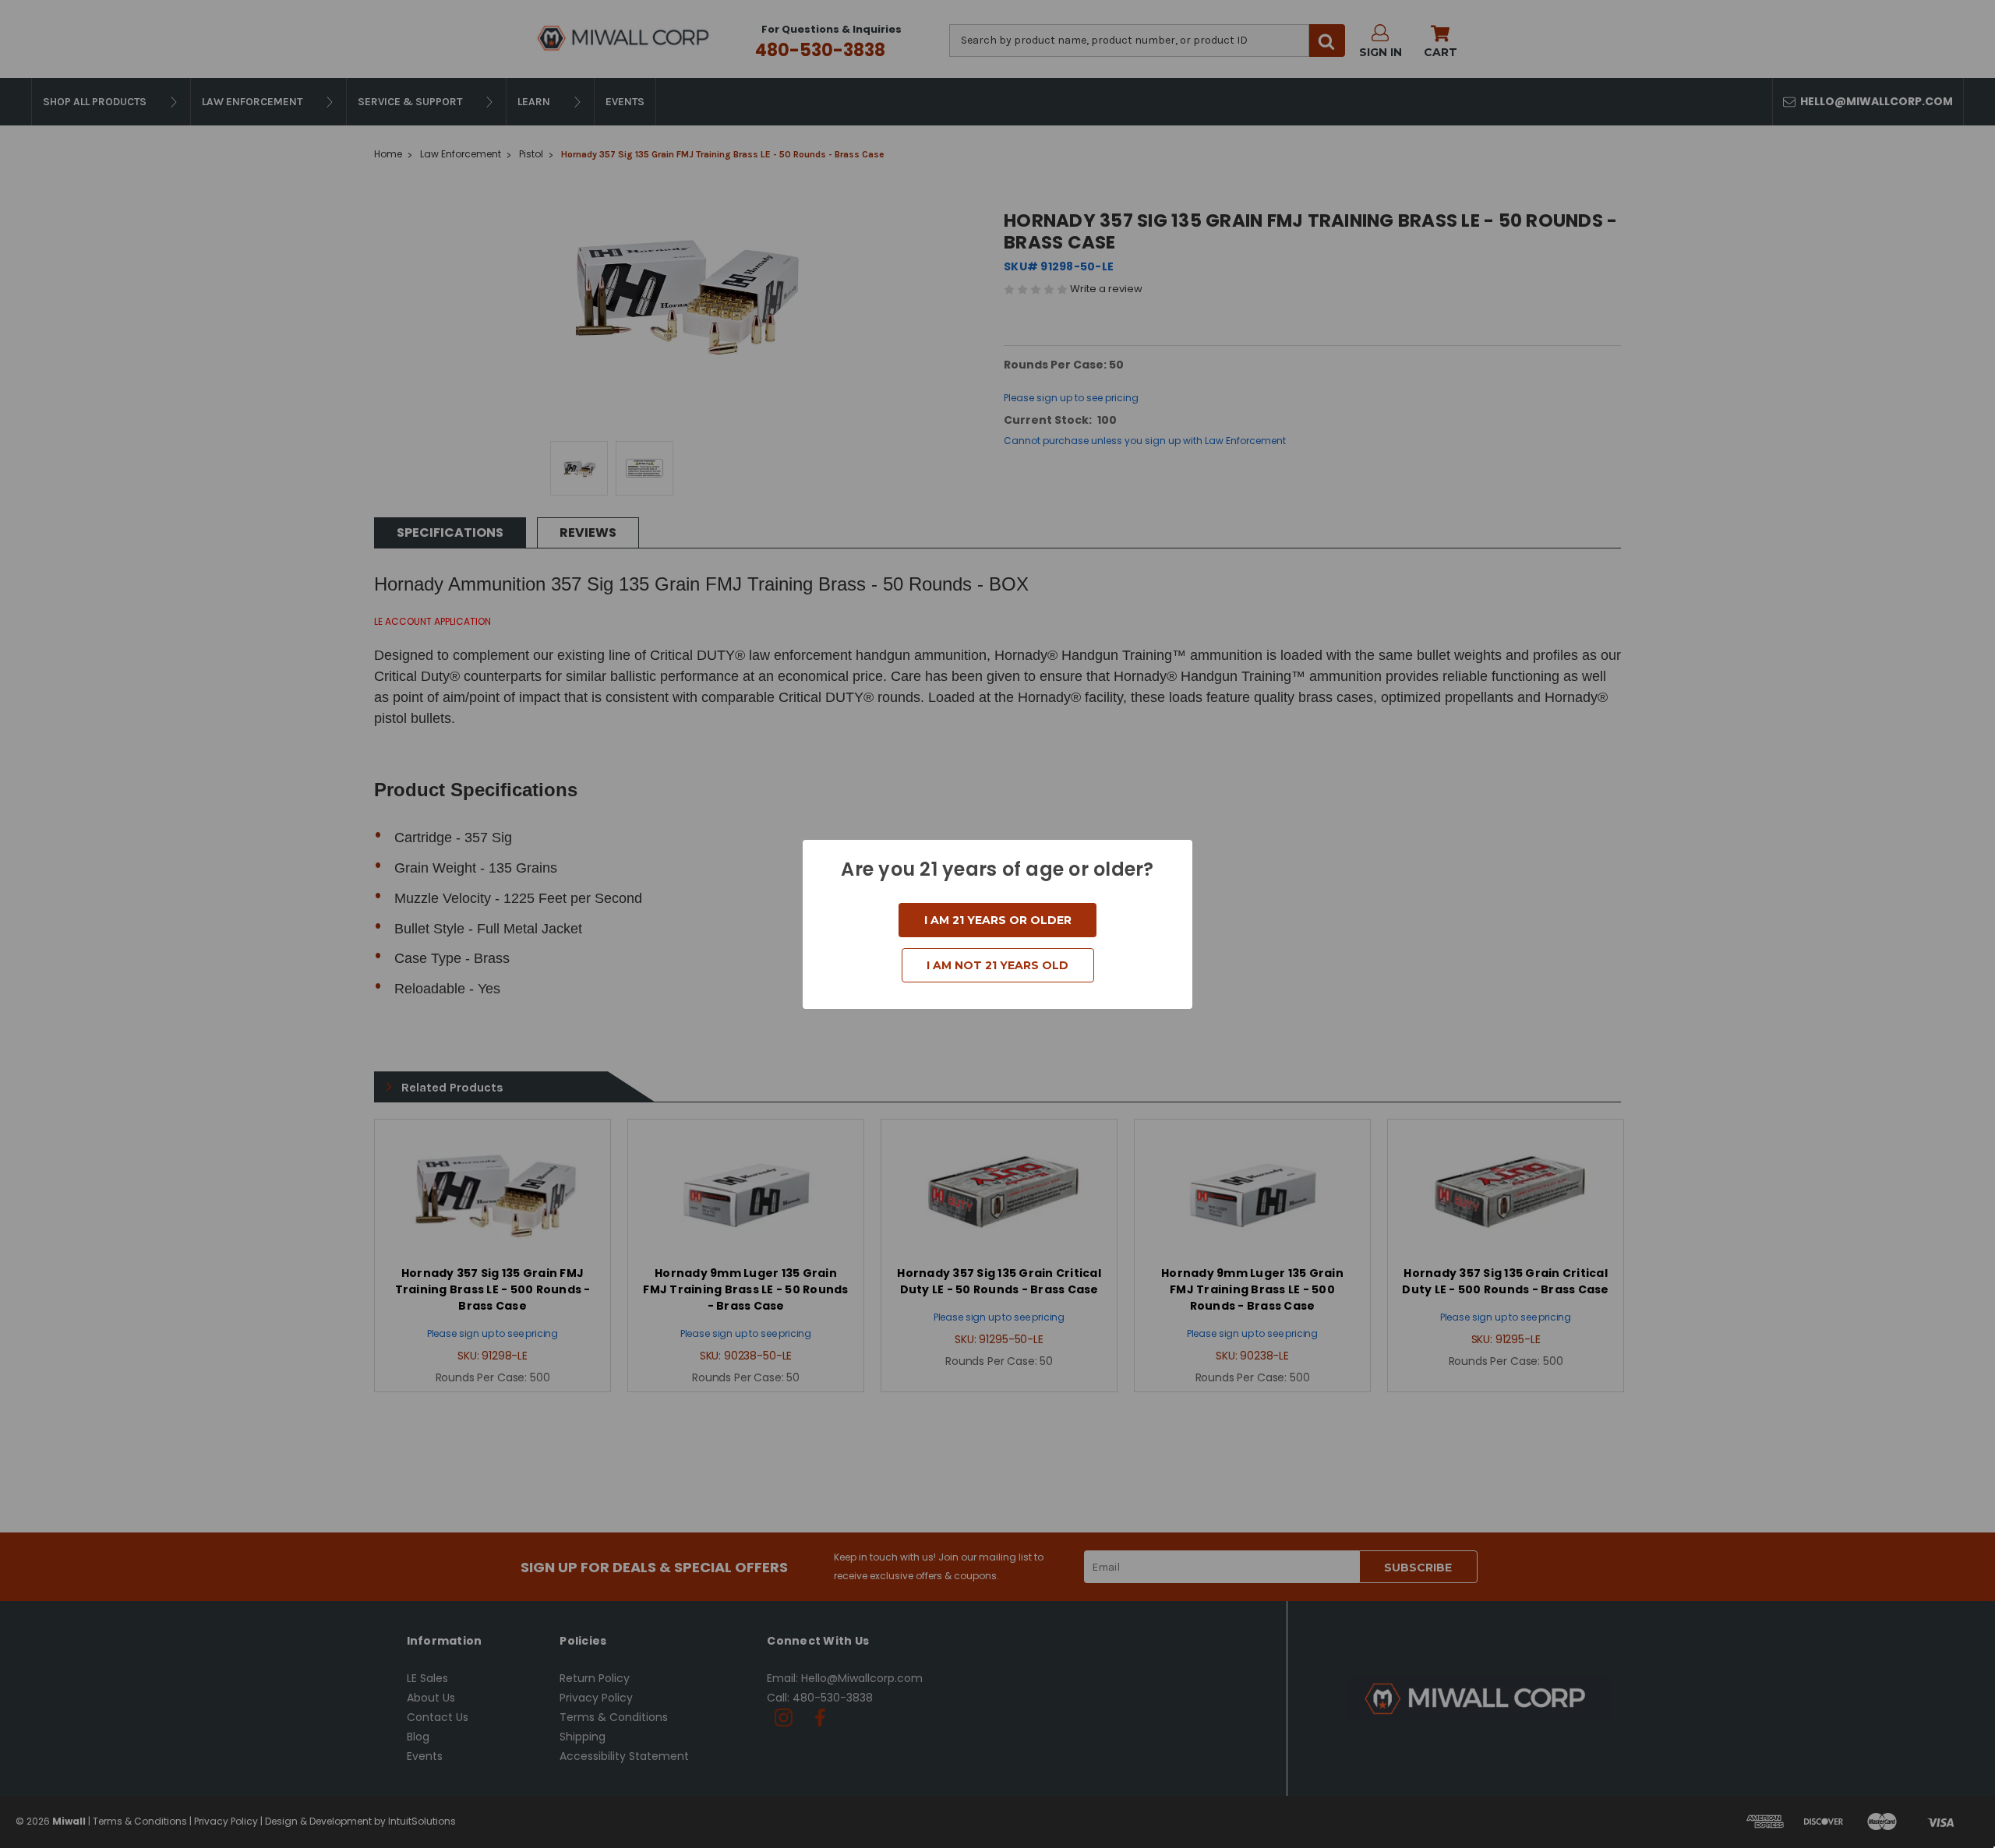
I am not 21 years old (997, 965)
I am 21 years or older (998, 920)
